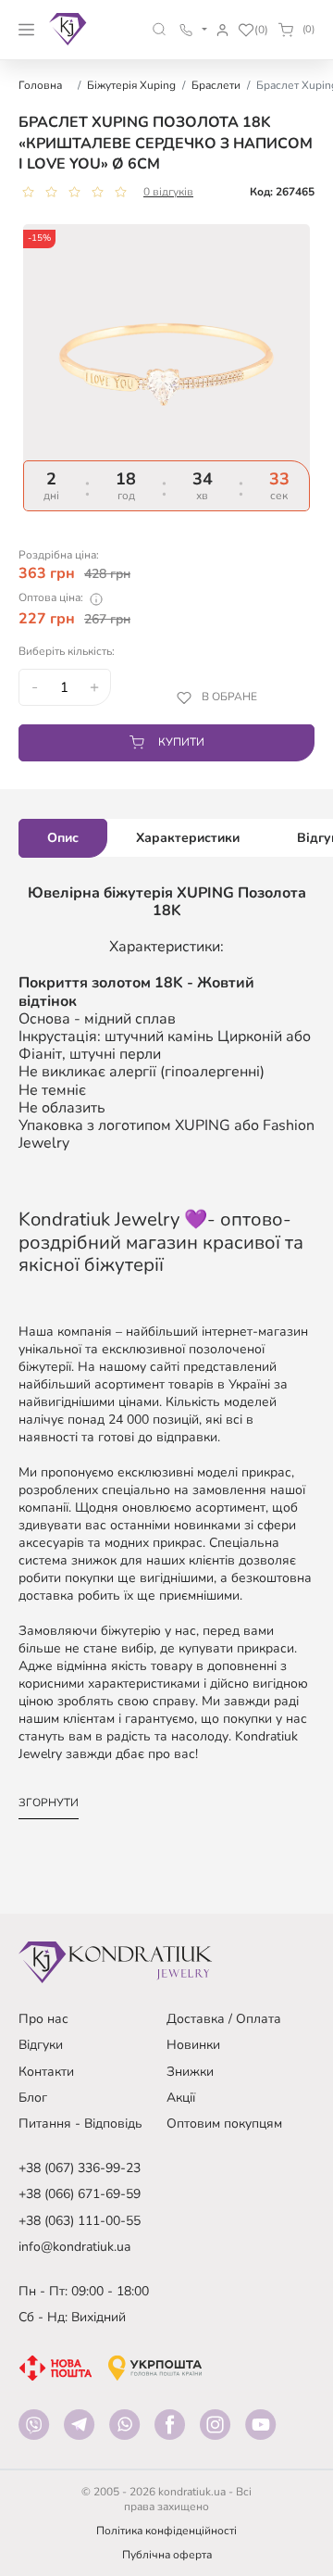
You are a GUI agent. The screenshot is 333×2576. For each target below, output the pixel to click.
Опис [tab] (63, 838)
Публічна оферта (167, 2555)
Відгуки (41, 2045)
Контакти (46, 2072)
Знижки (190, 2072)
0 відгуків (168, 192)
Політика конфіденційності (166, 2531)
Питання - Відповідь (80, 2124)
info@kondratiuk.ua (74, 2247)
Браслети (216, 85)
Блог (33, 2098)
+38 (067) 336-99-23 (80, 2168)
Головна (40, 85)
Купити (181, 742)
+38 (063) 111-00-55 (80, 2221)
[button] (160, 29)
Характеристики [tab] (188, 838)
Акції (181, 2098)
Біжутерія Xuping (131, 85)
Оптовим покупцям (224, 2124)
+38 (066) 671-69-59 (80, 2194)
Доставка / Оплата (224, 2019)
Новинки (193, 2045)
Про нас (43, 2019)
